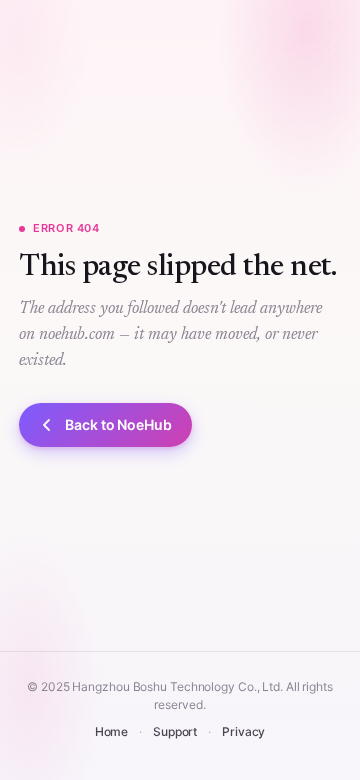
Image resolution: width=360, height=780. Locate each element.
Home (112, 731)
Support (175, 731)
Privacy (243, 731)
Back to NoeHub (118, 424)
